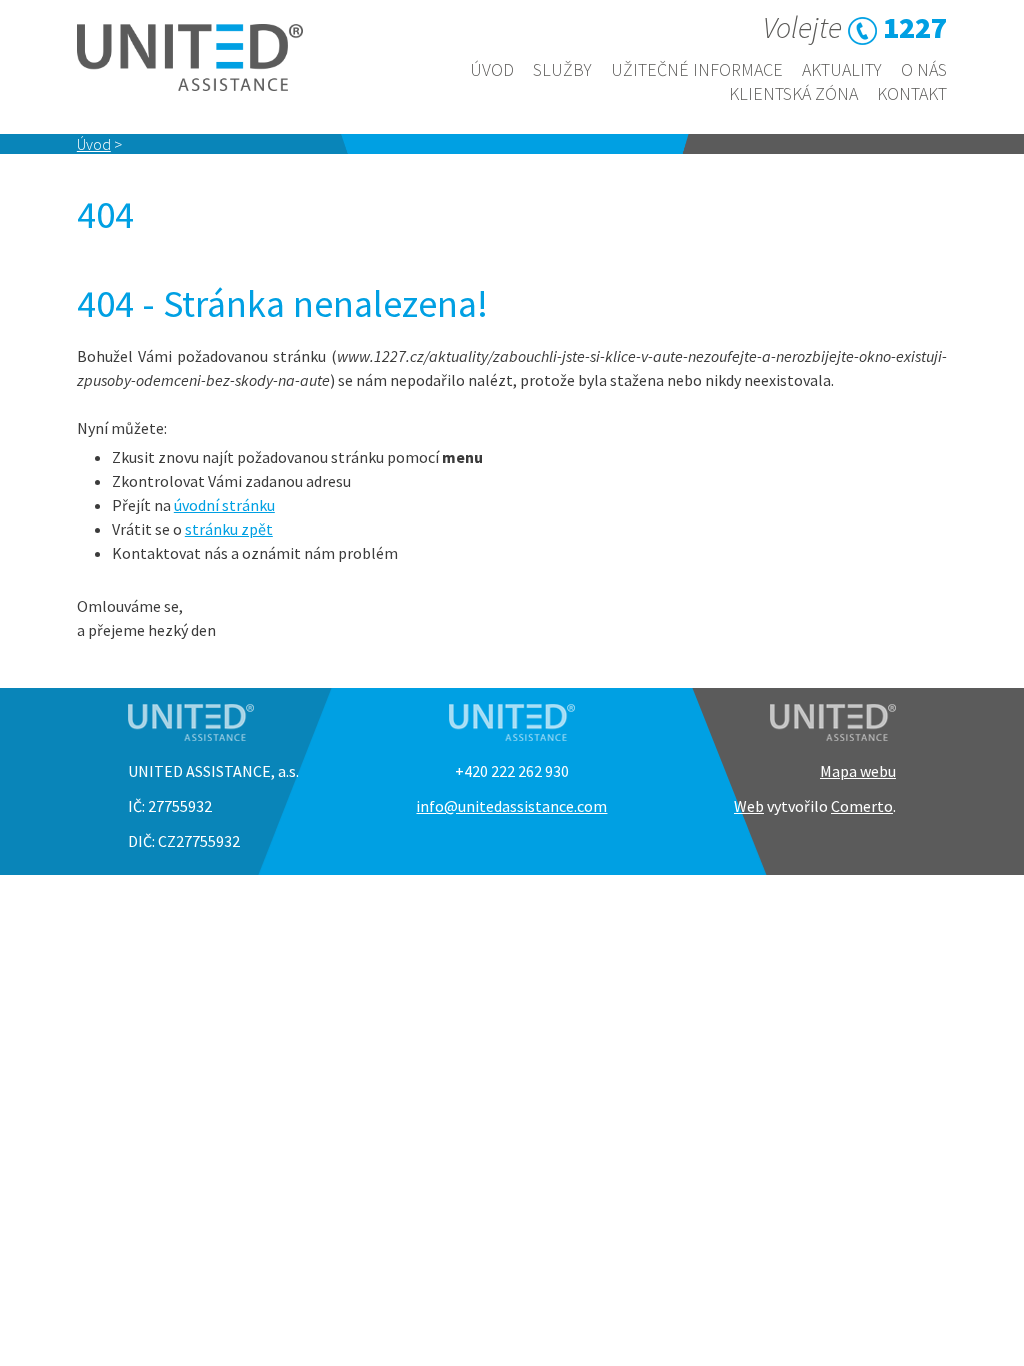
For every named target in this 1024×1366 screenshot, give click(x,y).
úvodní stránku (224, 505)
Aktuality (842, 69)
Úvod (492, 69)
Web (749, 806)
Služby (562, 69)
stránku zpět (229, 529)
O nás (924, 69)
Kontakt (912, 93)
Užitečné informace (697, 69)
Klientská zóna (793, 93)
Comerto (862, 806)
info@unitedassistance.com (511, 806)
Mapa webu (858, 771)
